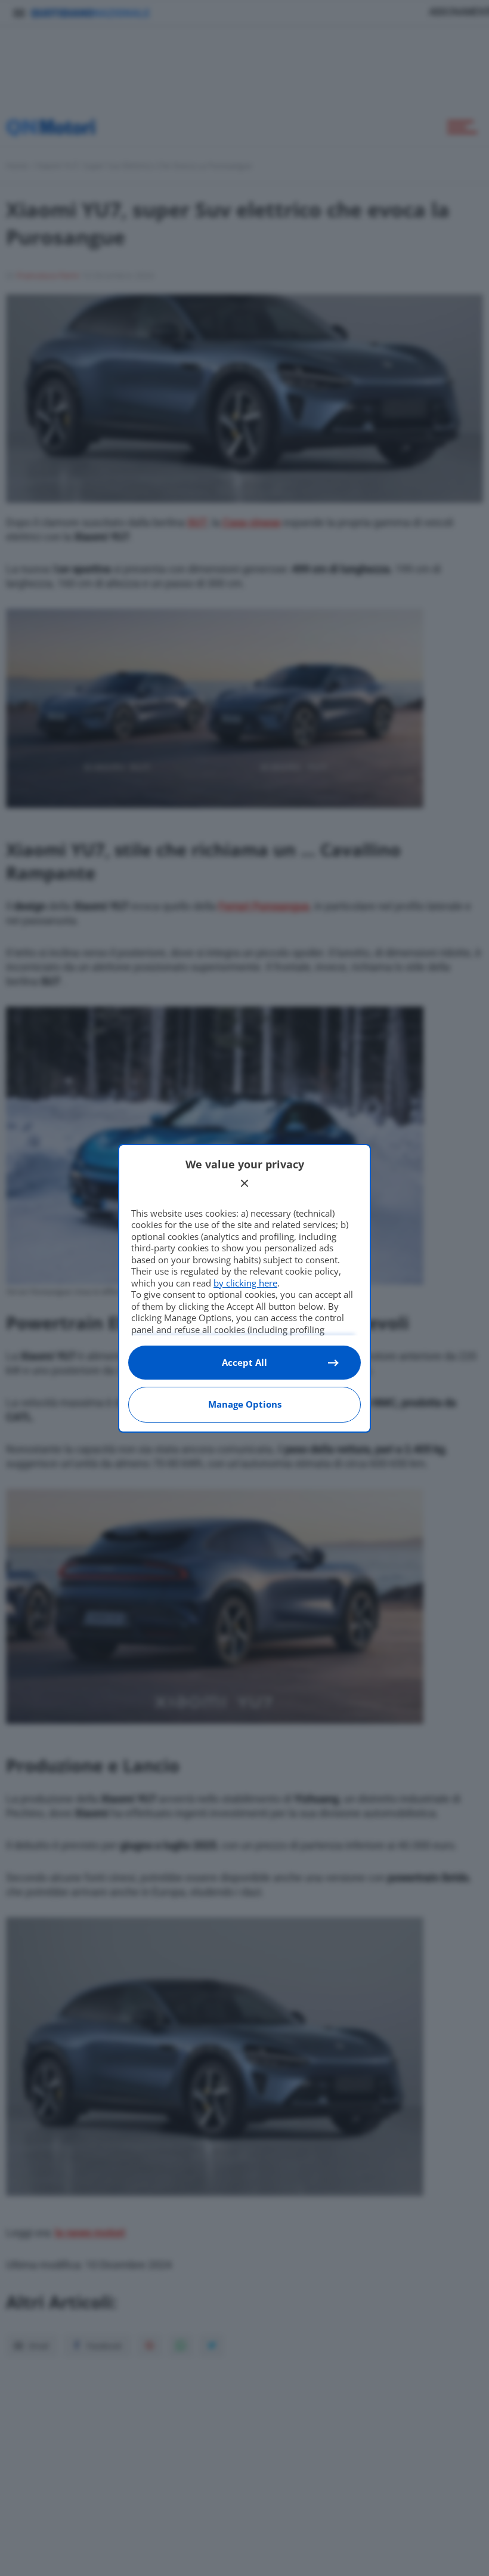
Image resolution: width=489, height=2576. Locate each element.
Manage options (245, 1404)
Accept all (244, 1362)
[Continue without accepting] (244, 1183)
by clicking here (245, 1283)
